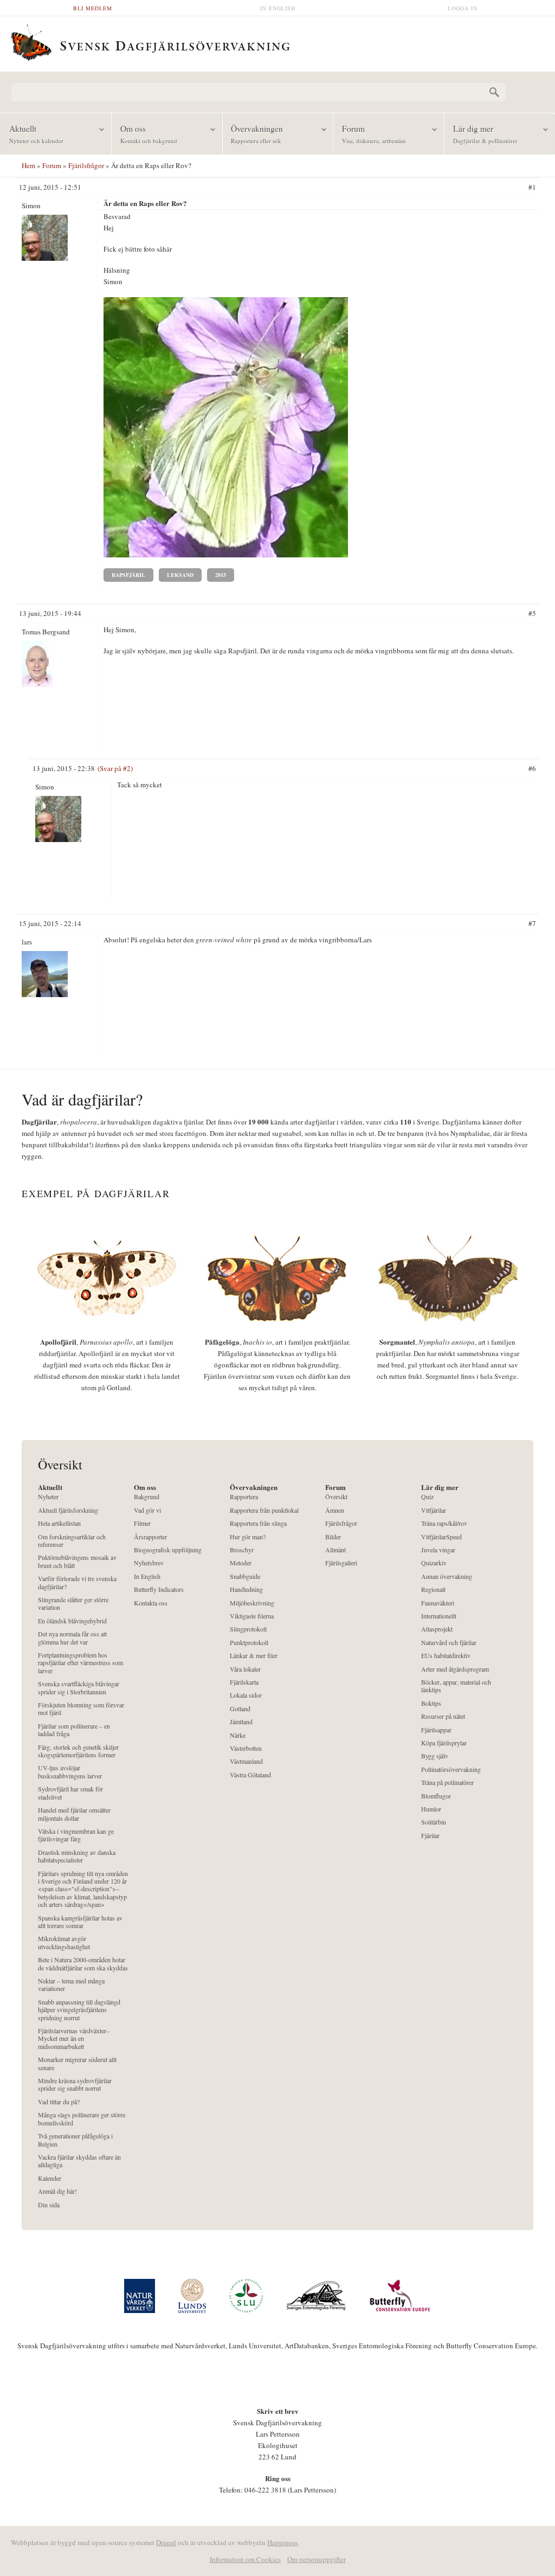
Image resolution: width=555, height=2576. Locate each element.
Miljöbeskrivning (252, 1603)
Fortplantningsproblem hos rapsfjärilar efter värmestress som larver (80, 1663)
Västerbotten (246, 1748)
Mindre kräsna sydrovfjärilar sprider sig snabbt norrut (75, 2084)
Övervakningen (253, 134)
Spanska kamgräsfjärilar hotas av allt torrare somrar (80, 1922)
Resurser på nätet (443, 1716)
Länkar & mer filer (254, 1656)
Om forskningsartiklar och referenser (72, 1541)
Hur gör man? (248, 1537)
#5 (532, 613)
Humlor (431, 1809)
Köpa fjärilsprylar (444, 1743)
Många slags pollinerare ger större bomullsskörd (82, 2119)
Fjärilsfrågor (86, 165)
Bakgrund (147, 1497)
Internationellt (439, 1616)
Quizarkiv (434, 1563)
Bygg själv (435, 1756)
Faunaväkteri (438, 1603)
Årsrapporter (150, 1537)
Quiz (427, 1497)
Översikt (336, 1497)
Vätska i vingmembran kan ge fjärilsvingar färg (76, 1835)
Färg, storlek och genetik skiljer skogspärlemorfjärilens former (78, 1751)
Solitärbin (434, 1822)
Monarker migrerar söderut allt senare (77, 2063)
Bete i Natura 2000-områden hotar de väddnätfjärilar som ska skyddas (83, 1964)
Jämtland (241, 1722)
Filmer (142, 1523)
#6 (532, 768)
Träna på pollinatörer (447, 1782)
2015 (221, 575)
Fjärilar (430, 1836)
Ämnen (335, 1510)
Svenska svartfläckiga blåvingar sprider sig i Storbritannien (79, 1688)
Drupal (166, 2542)
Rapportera (244, 1497)
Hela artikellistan (59, 1523)
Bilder (333, 1537)
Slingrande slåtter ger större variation (73, 1604)
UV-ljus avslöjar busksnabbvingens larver (70, 1772)
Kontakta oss (151, 1603)
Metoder (241, 1563)
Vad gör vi (147, 1510)
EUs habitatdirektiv (446, 1656)
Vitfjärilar (434, 1510)
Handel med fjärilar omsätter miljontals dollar (74, 1814)
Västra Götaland (250, 1775)
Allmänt (335, 1550)
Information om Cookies (245, 2559)
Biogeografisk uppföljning (168, 1550)
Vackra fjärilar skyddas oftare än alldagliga (79, 2161)
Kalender (50, 2178)
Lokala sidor (246, 1695)
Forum (370, 134)
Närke (238, 1735)
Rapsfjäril (128, 575)
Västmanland (246, 1761)
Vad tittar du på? (59, 2102)
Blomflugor (436, 1796)
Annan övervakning (447, 1576)
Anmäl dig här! (57, 2191)
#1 (532, 187)
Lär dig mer (481, 134)
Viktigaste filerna (252, 1616)
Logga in (463, 8)
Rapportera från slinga (258, 1523)
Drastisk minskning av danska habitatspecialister (77, 1856)
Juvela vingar (438, 1550)
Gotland (240, 1709)
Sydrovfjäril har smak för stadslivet (70, 1793)
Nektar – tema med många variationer (71, 1985)
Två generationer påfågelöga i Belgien (75, 2140)
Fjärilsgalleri (341, 1563)
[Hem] (277, 41)
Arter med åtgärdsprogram (455, 1669)
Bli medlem (93, 8)
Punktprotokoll (249, 1643)
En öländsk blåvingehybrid (72, 1621)
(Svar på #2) (115, 768)
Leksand (180, 575)
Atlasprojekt (437, 1629)
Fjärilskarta (244, 1682)
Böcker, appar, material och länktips (456, 1686)
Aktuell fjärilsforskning (68, 1510)
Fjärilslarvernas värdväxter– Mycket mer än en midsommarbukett (74, 2039)
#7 (532, 923)
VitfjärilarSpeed (441, 1537)
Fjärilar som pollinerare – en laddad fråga (74, 1730)
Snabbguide (245, 1576)
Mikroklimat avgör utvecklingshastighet (64, 1942)
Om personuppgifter (317, 2559)
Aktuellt (32, 134)
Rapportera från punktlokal (264, 1510)
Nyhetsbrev (149, 1563)
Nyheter (48, 1497)
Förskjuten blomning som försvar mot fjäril (81, 1709)
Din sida (49, 2205)
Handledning (246, 1589)
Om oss (144, 134)
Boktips (431, 1703)
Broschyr (242, 1550)
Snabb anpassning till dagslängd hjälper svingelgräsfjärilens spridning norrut (79, 2010)
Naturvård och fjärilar (449, 1643)
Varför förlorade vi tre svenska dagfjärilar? (77, 1582)
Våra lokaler (245, 1669)
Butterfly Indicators (159, 1589)
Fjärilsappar (436, 1730)
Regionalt (433, 1589)
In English (278, 8)
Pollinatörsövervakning (451, 1769)
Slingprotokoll (248, 1629)
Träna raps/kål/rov (444, 1523)
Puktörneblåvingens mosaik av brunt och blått (77, 1561)
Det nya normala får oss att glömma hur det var (72, 1638)
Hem (28, 165)
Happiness (282, 2542)
